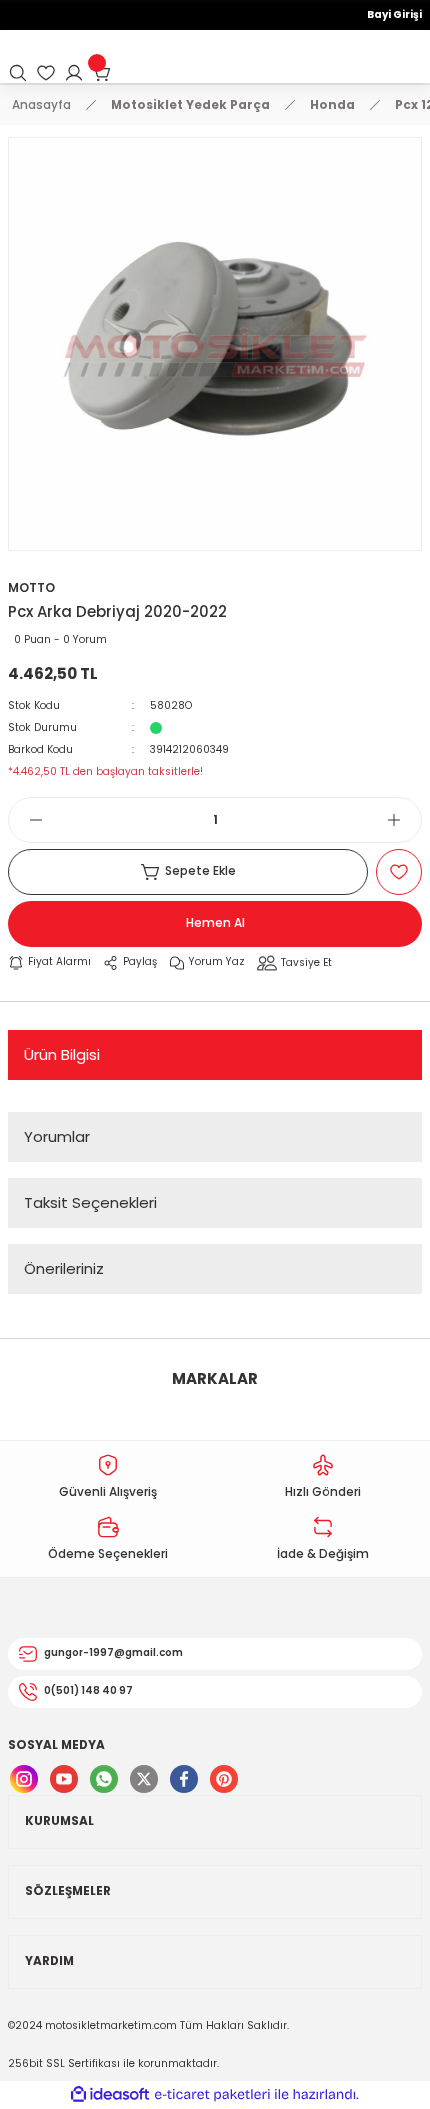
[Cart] (102, 73)
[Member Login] (74, 73)
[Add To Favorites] (399, 872)
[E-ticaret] (212, 2094)
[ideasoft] (110, 2095)
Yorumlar (57, 1136)
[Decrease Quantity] (26, 820)
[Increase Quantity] (404, 820)
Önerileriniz (64, 1268)
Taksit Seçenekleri (90, 1202)
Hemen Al (215, 923)
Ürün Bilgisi (62, 1054)
